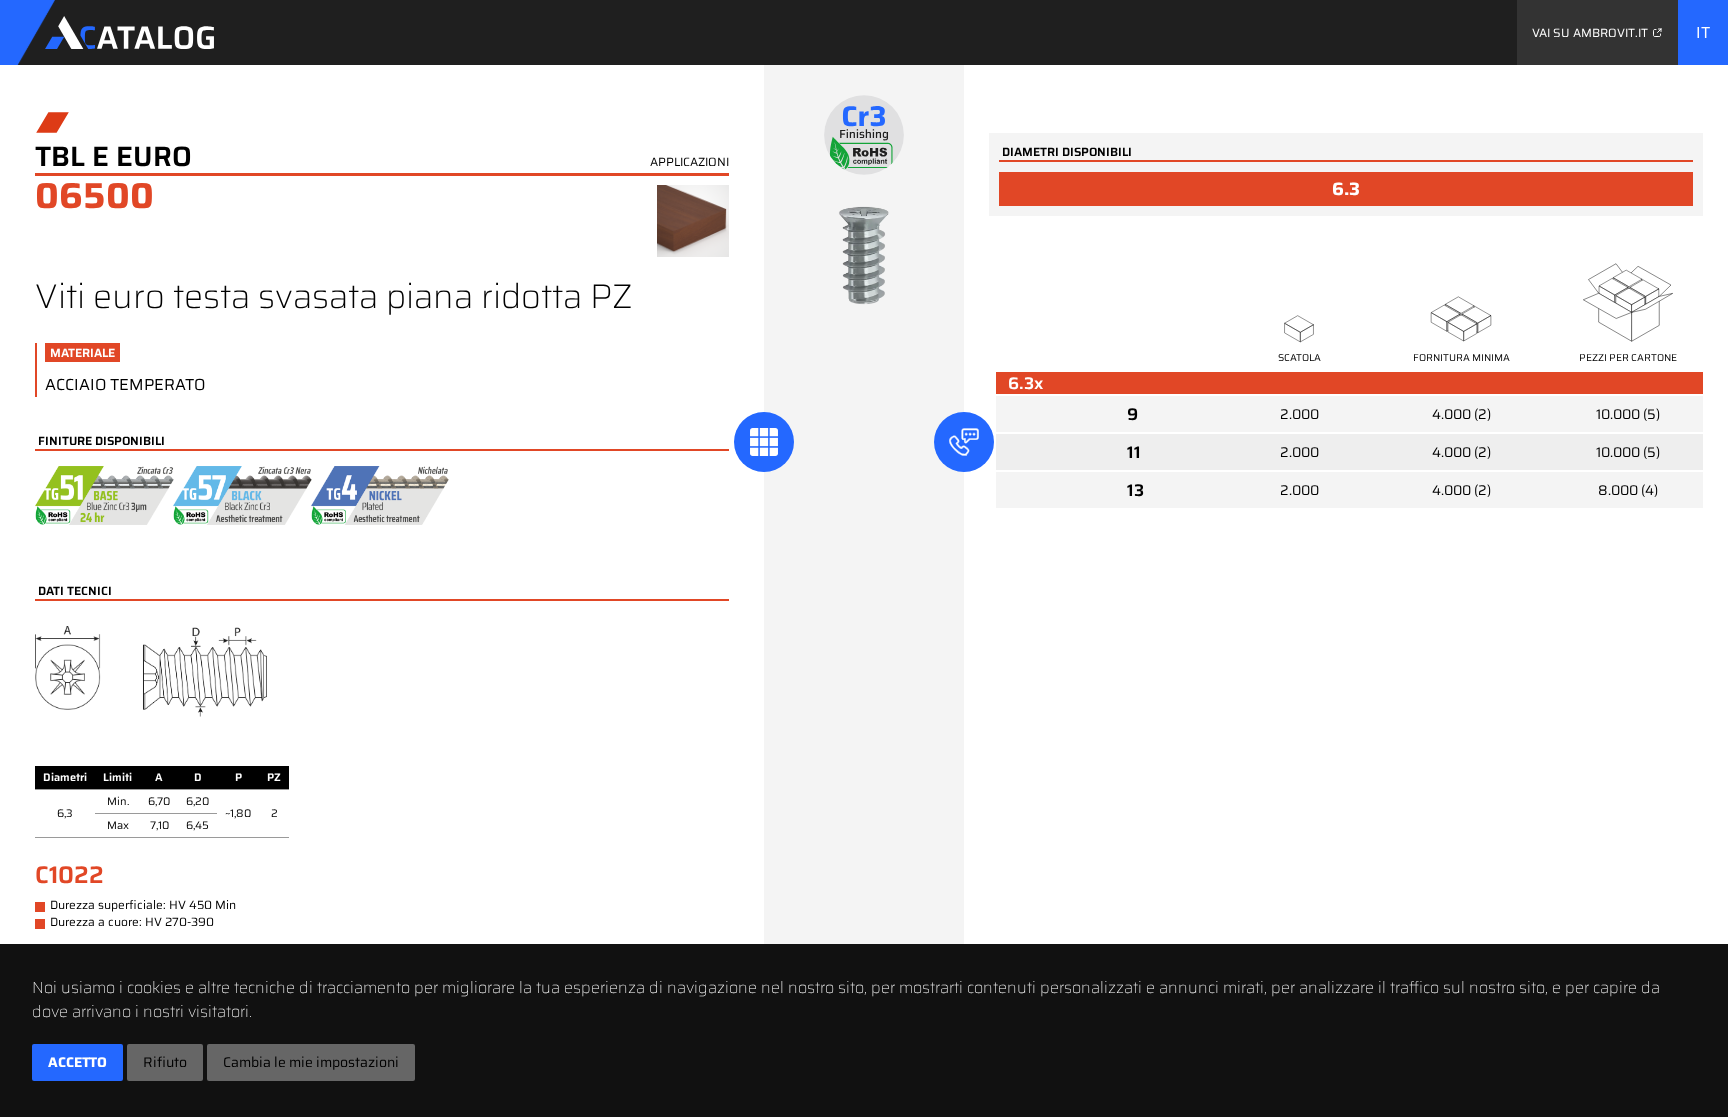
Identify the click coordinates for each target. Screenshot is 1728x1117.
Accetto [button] (77, 1062)
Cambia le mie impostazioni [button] (311, 1062)
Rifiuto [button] (165, 1062)
